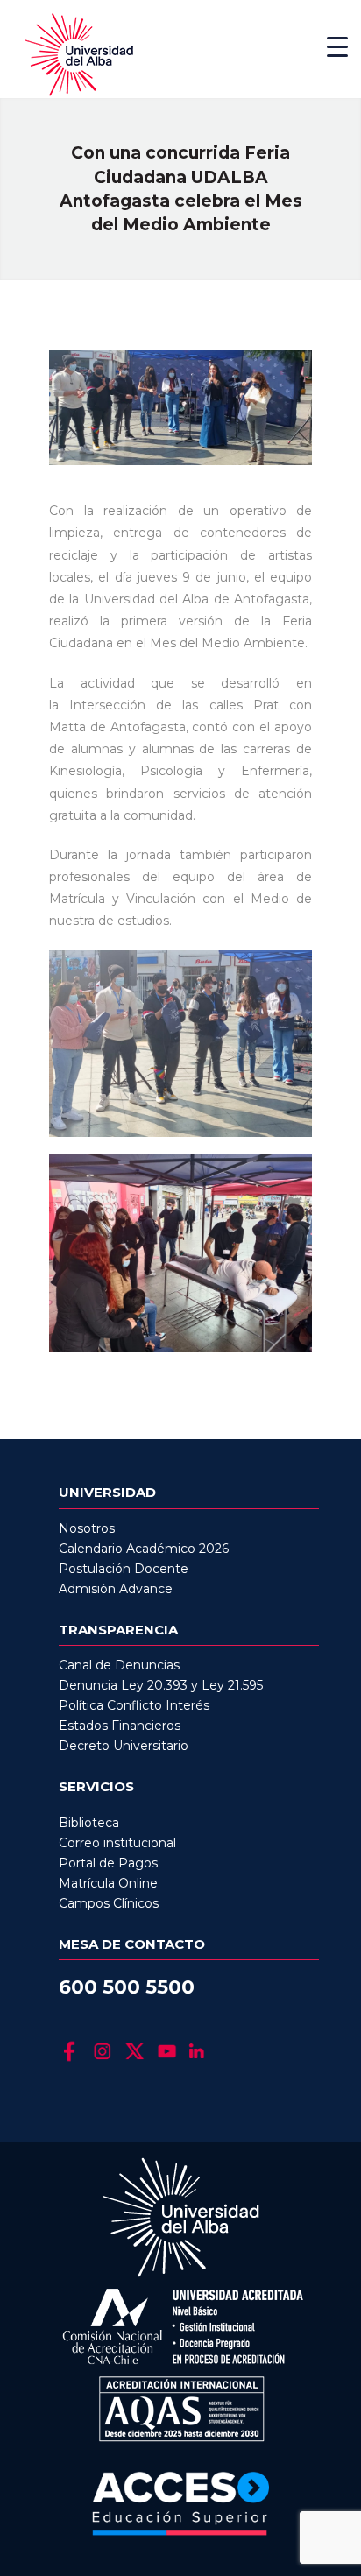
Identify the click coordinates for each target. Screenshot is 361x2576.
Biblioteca (89, 1823)
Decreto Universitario (124, 1746)
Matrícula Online (108, 1883)
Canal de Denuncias (119, 1665)
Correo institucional (117, 1843)
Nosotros (87, 1528)
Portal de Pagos (108, 1863)
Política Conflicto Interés (134, 1705)
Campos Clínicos (109, 1903)
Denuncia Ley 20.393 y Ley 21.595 (161, 1685)
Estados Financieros (120, 1726)
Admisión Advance (116, 1589)
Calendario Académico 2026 (144, 1549)
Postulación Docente (124, 1569)
